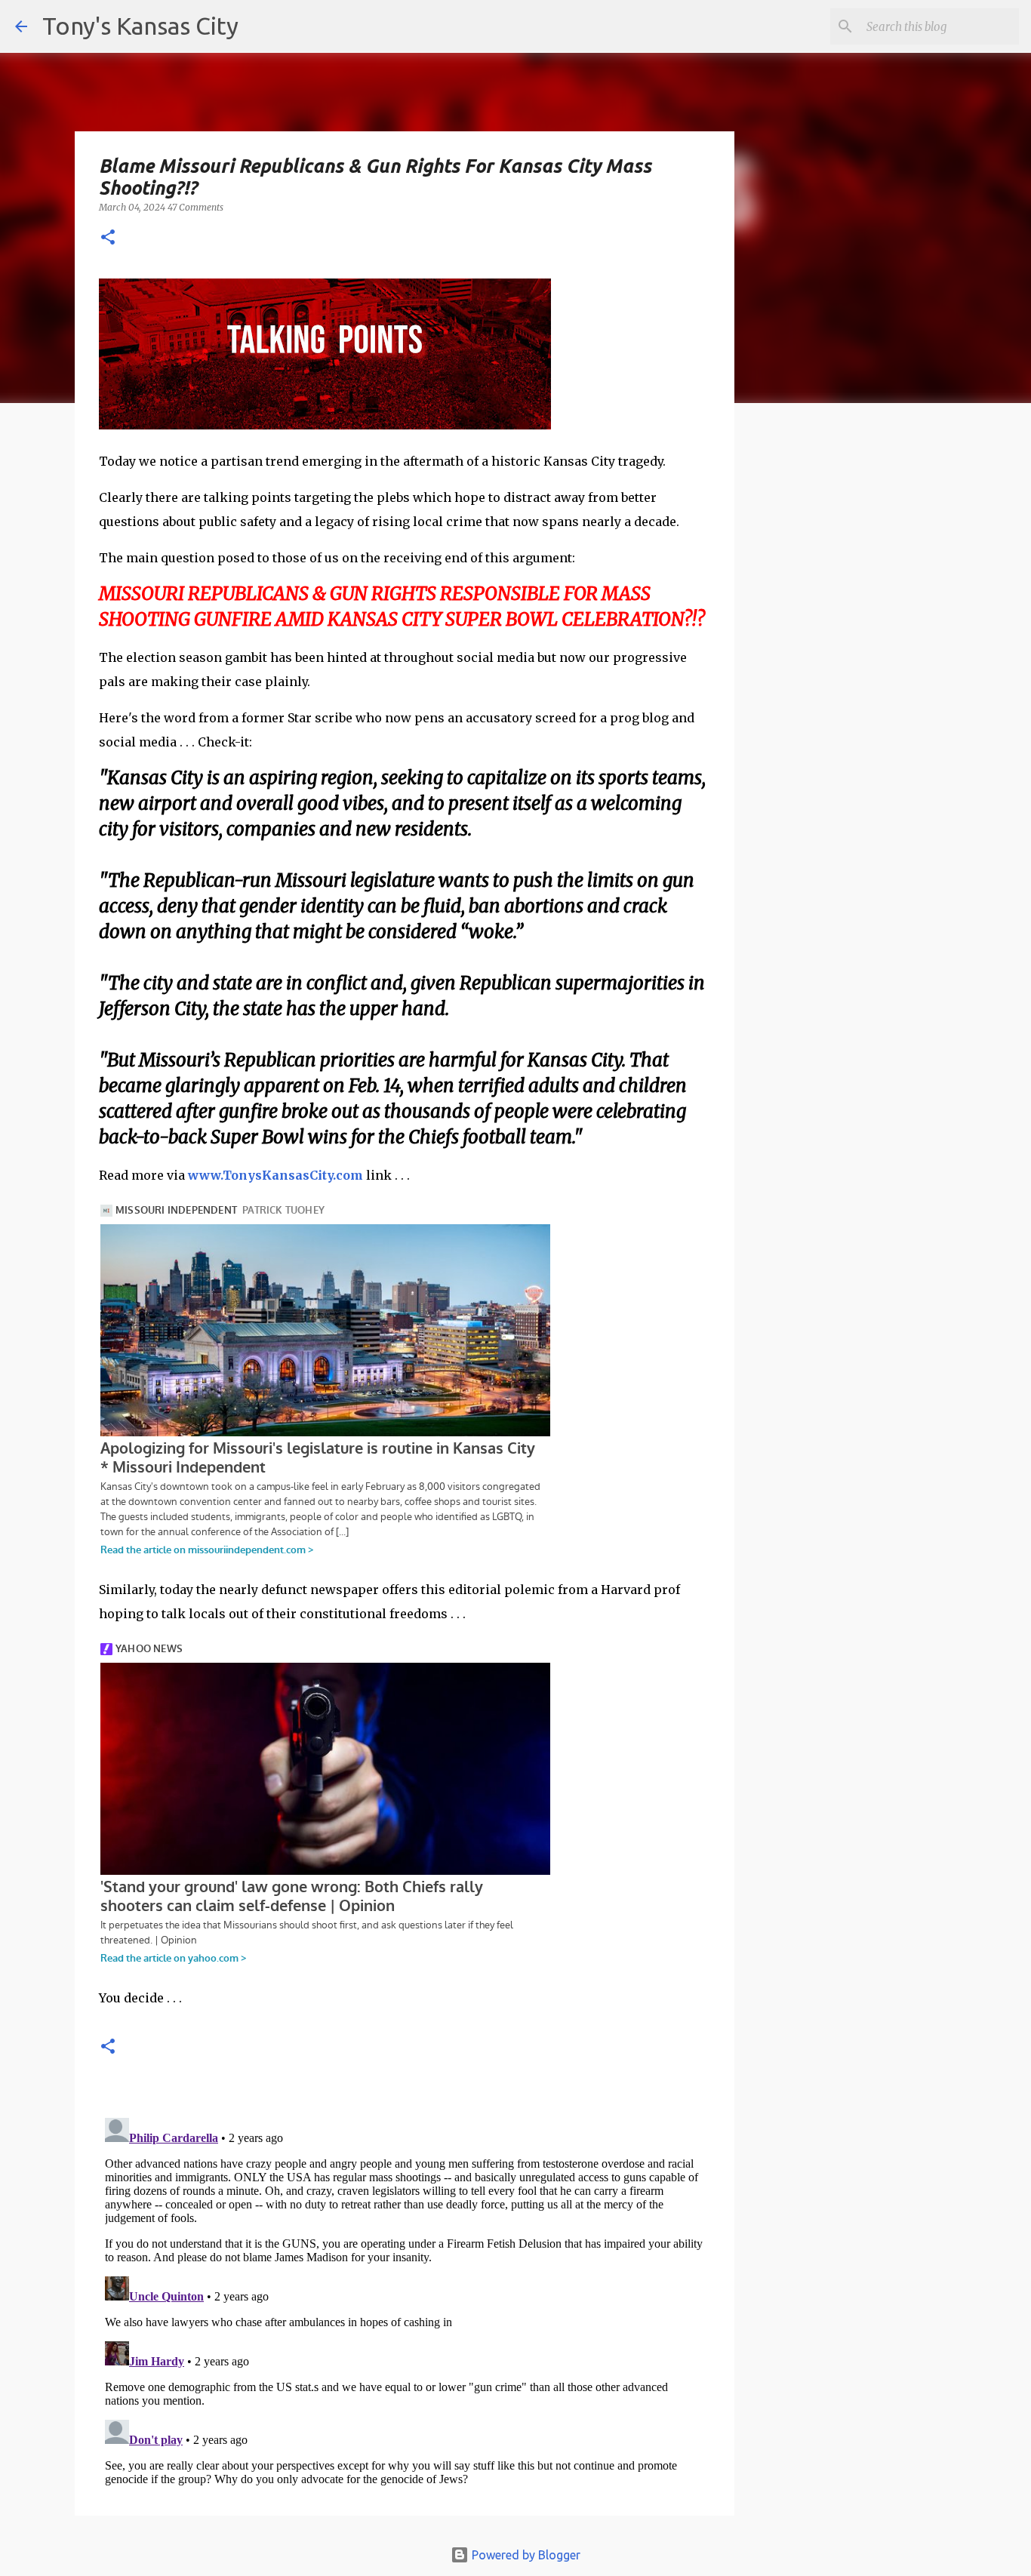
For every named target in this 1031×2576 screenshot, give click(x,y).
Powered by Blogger (525, 2555)
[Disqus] (405, 2301)
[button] (108, 238)
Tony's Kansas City (140, 26)
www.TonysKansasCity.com (275, 1175)
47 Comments (195, 207)
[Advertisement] (857, 676)
